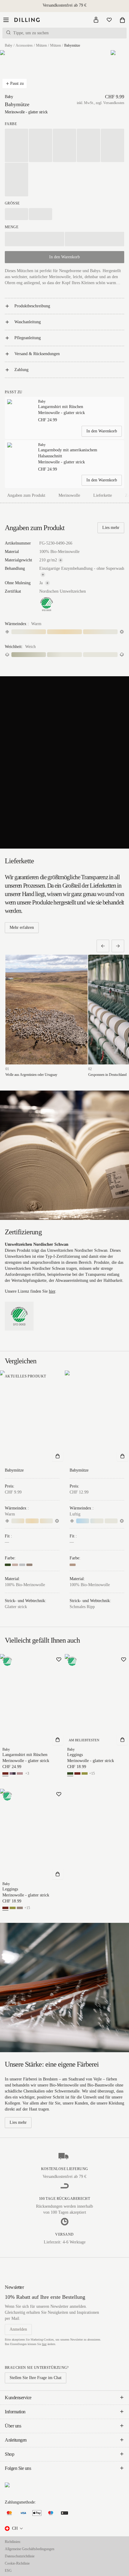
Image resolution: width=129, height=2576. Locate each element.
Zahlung (21, 370)
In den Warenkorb (102, 431)
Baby (9, 45)
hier (52, 1291)
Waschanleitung (28, 322)
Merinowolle (69, 495)
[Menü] (6, 20)
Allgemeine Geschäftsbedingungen (30, 2549)
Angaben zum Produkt (26, 495)
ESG (8, 2571)
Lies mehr (111, 528)
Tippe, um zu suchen (31, 33)
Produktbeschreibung (32, 306)
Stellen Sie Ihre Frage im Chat (36, 2378)
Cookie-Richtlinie (17, 2563)
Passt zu (17, 83)
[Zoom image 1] (15, 72)
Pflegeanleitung (28, 338)
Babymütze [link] (72, 45)
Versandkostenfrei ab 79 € (64, 5)
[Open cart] (122, 20)
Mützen (41, 45)
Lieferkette (103, 495)
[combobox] (14, 2528)
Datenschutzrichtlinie (20, 2556)
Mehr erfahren (22, 927)
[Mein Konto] (96, 20)
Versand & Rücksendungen (37, 354)
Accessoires (24, 45)
